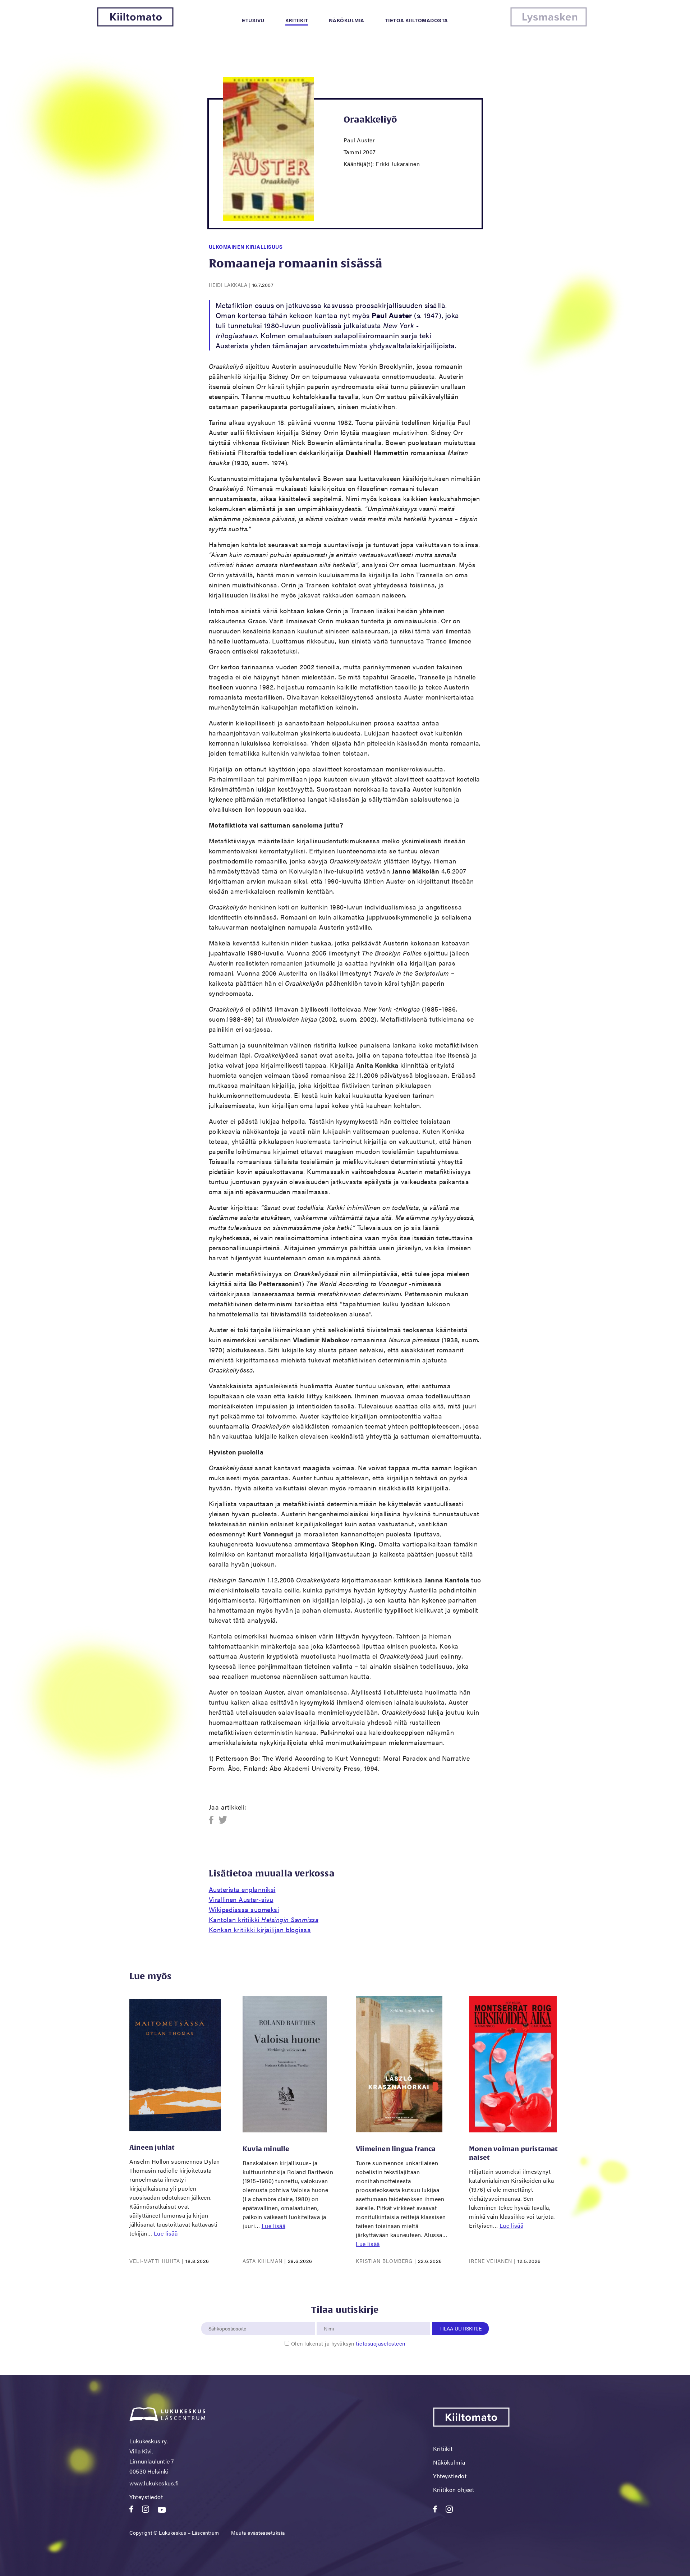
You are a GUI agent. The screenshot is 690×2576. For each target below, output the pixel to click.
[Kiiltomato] (135, 24)
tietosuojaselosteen (381, 2343)
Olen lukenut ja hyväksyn (348, 2343)
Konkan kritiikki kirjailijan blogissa (260, 1929)
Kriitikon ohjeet (454, 2490)
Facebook (213, 1820)
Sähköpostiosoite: (229, 2318)
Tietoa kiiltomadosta (417, 20)
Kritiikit (297, 20)
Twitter (223, 1820)
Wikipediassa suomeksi (244, 1909)
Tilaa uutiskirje (461, 2328)
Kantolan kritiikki (264, 1919)
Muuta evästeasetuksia (258, 2533)
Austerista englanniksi (242, 1889)
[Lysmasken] (549, 24)
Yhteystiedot (146, 2497)
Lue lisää (166, 2233)
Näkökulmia (347, 20)
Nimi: (329, 2318)
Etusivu (253, 20)
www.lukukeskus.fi (154, 2483)
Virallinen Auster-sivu (241, 1899)
